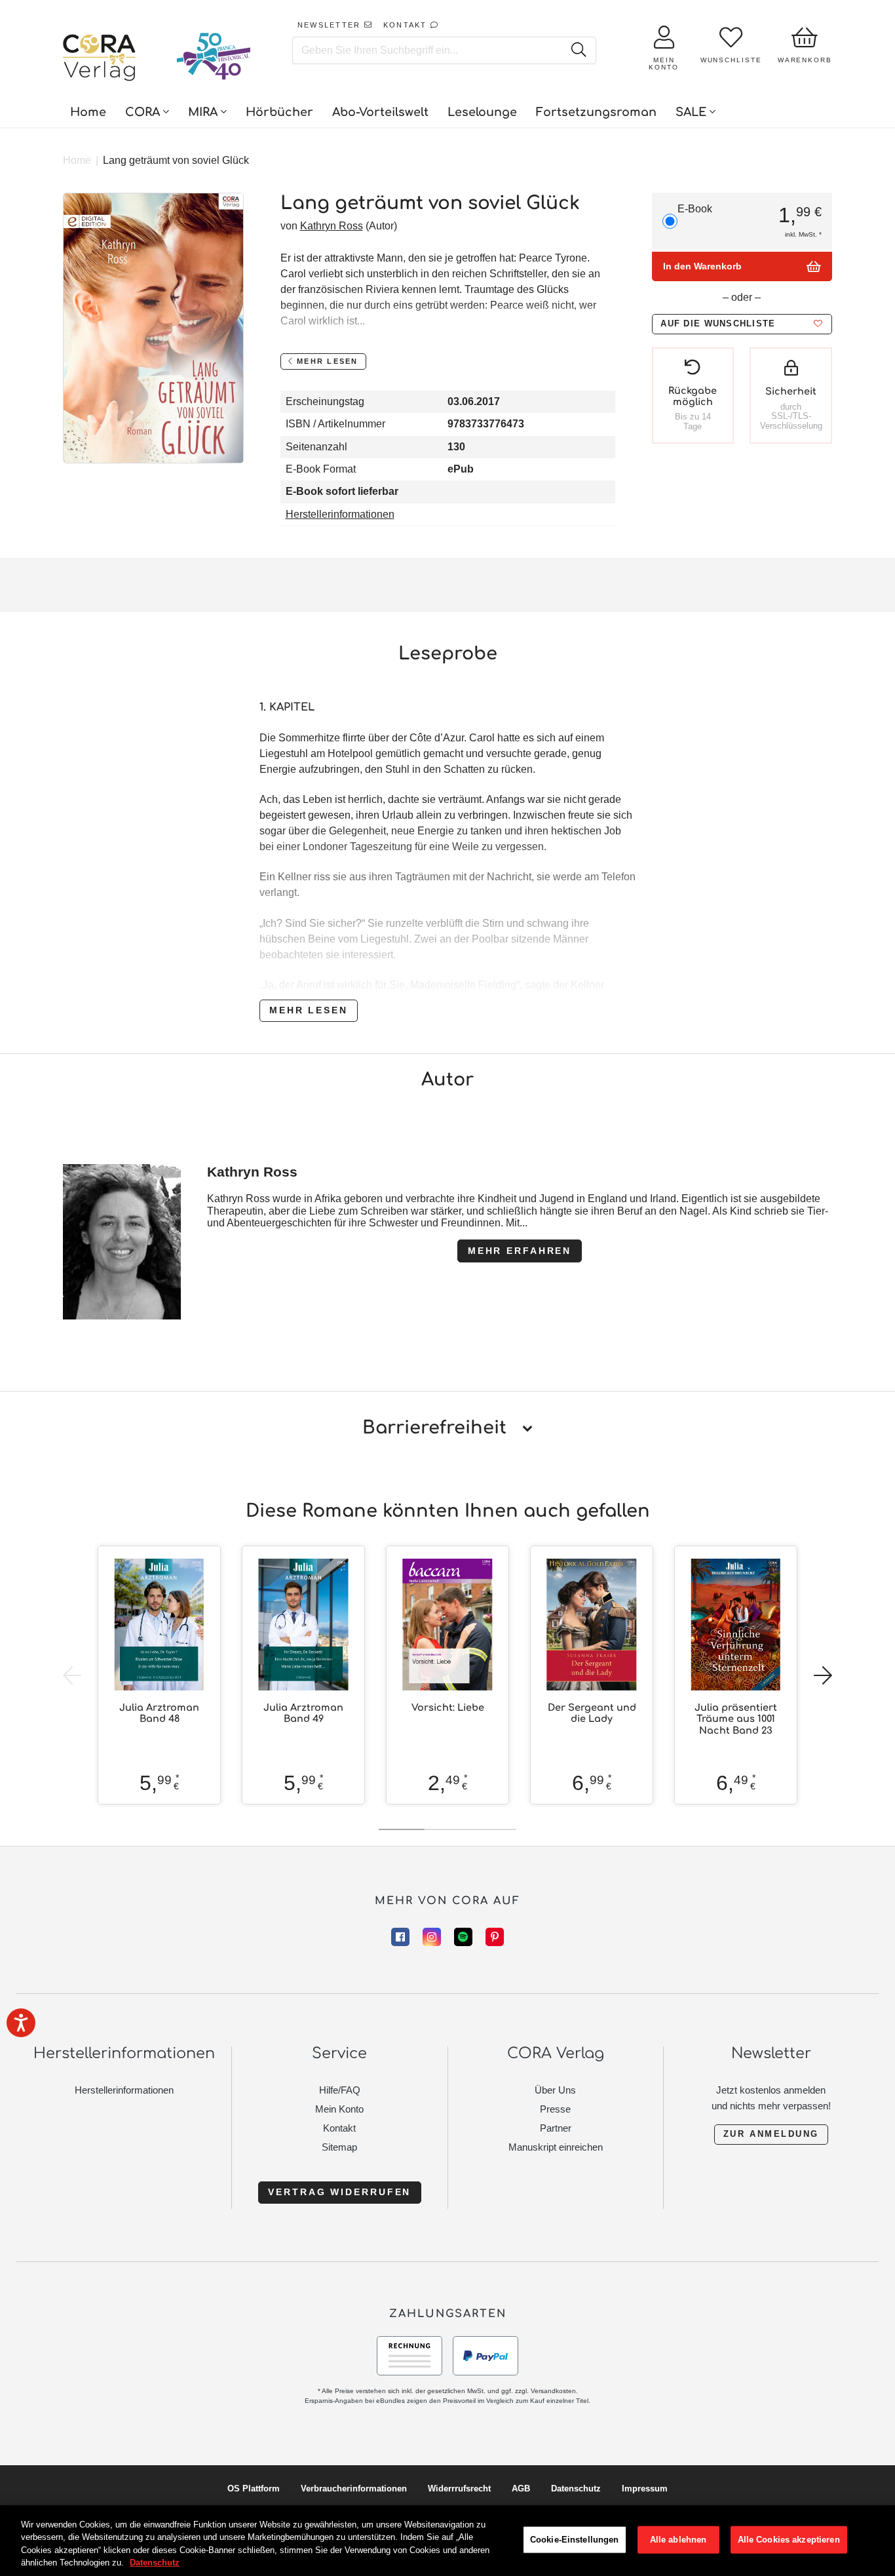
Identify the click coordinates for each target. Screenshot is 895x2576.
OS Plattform (254, 2488)
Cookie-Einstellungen (575, 2540)
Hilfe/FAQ (340, 2090)
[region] (447, 2541)
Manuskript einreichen (556, 2147)
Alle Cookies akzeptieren (789, 2540)
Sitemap (339, 2147)
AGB (521, 2488)
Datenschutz (576, 2488)
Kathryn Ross (332, 226)
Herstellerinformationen (340, 514)
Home (77, 160)
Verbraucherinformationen (354, 2488)
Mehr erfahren (520, 1251)
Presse (555, 2109)
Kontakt (339, 2128)
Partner (556, 2128)
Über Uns (555, 2090)
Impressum (645, 2488)
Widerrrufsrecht (459, 2488)
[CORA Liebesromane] (100, 59)
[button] (742, 324)
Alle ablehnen (678, 2540)
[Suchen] (578, 50)
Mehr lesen (309, 1010)
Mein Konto (339, 2109)
